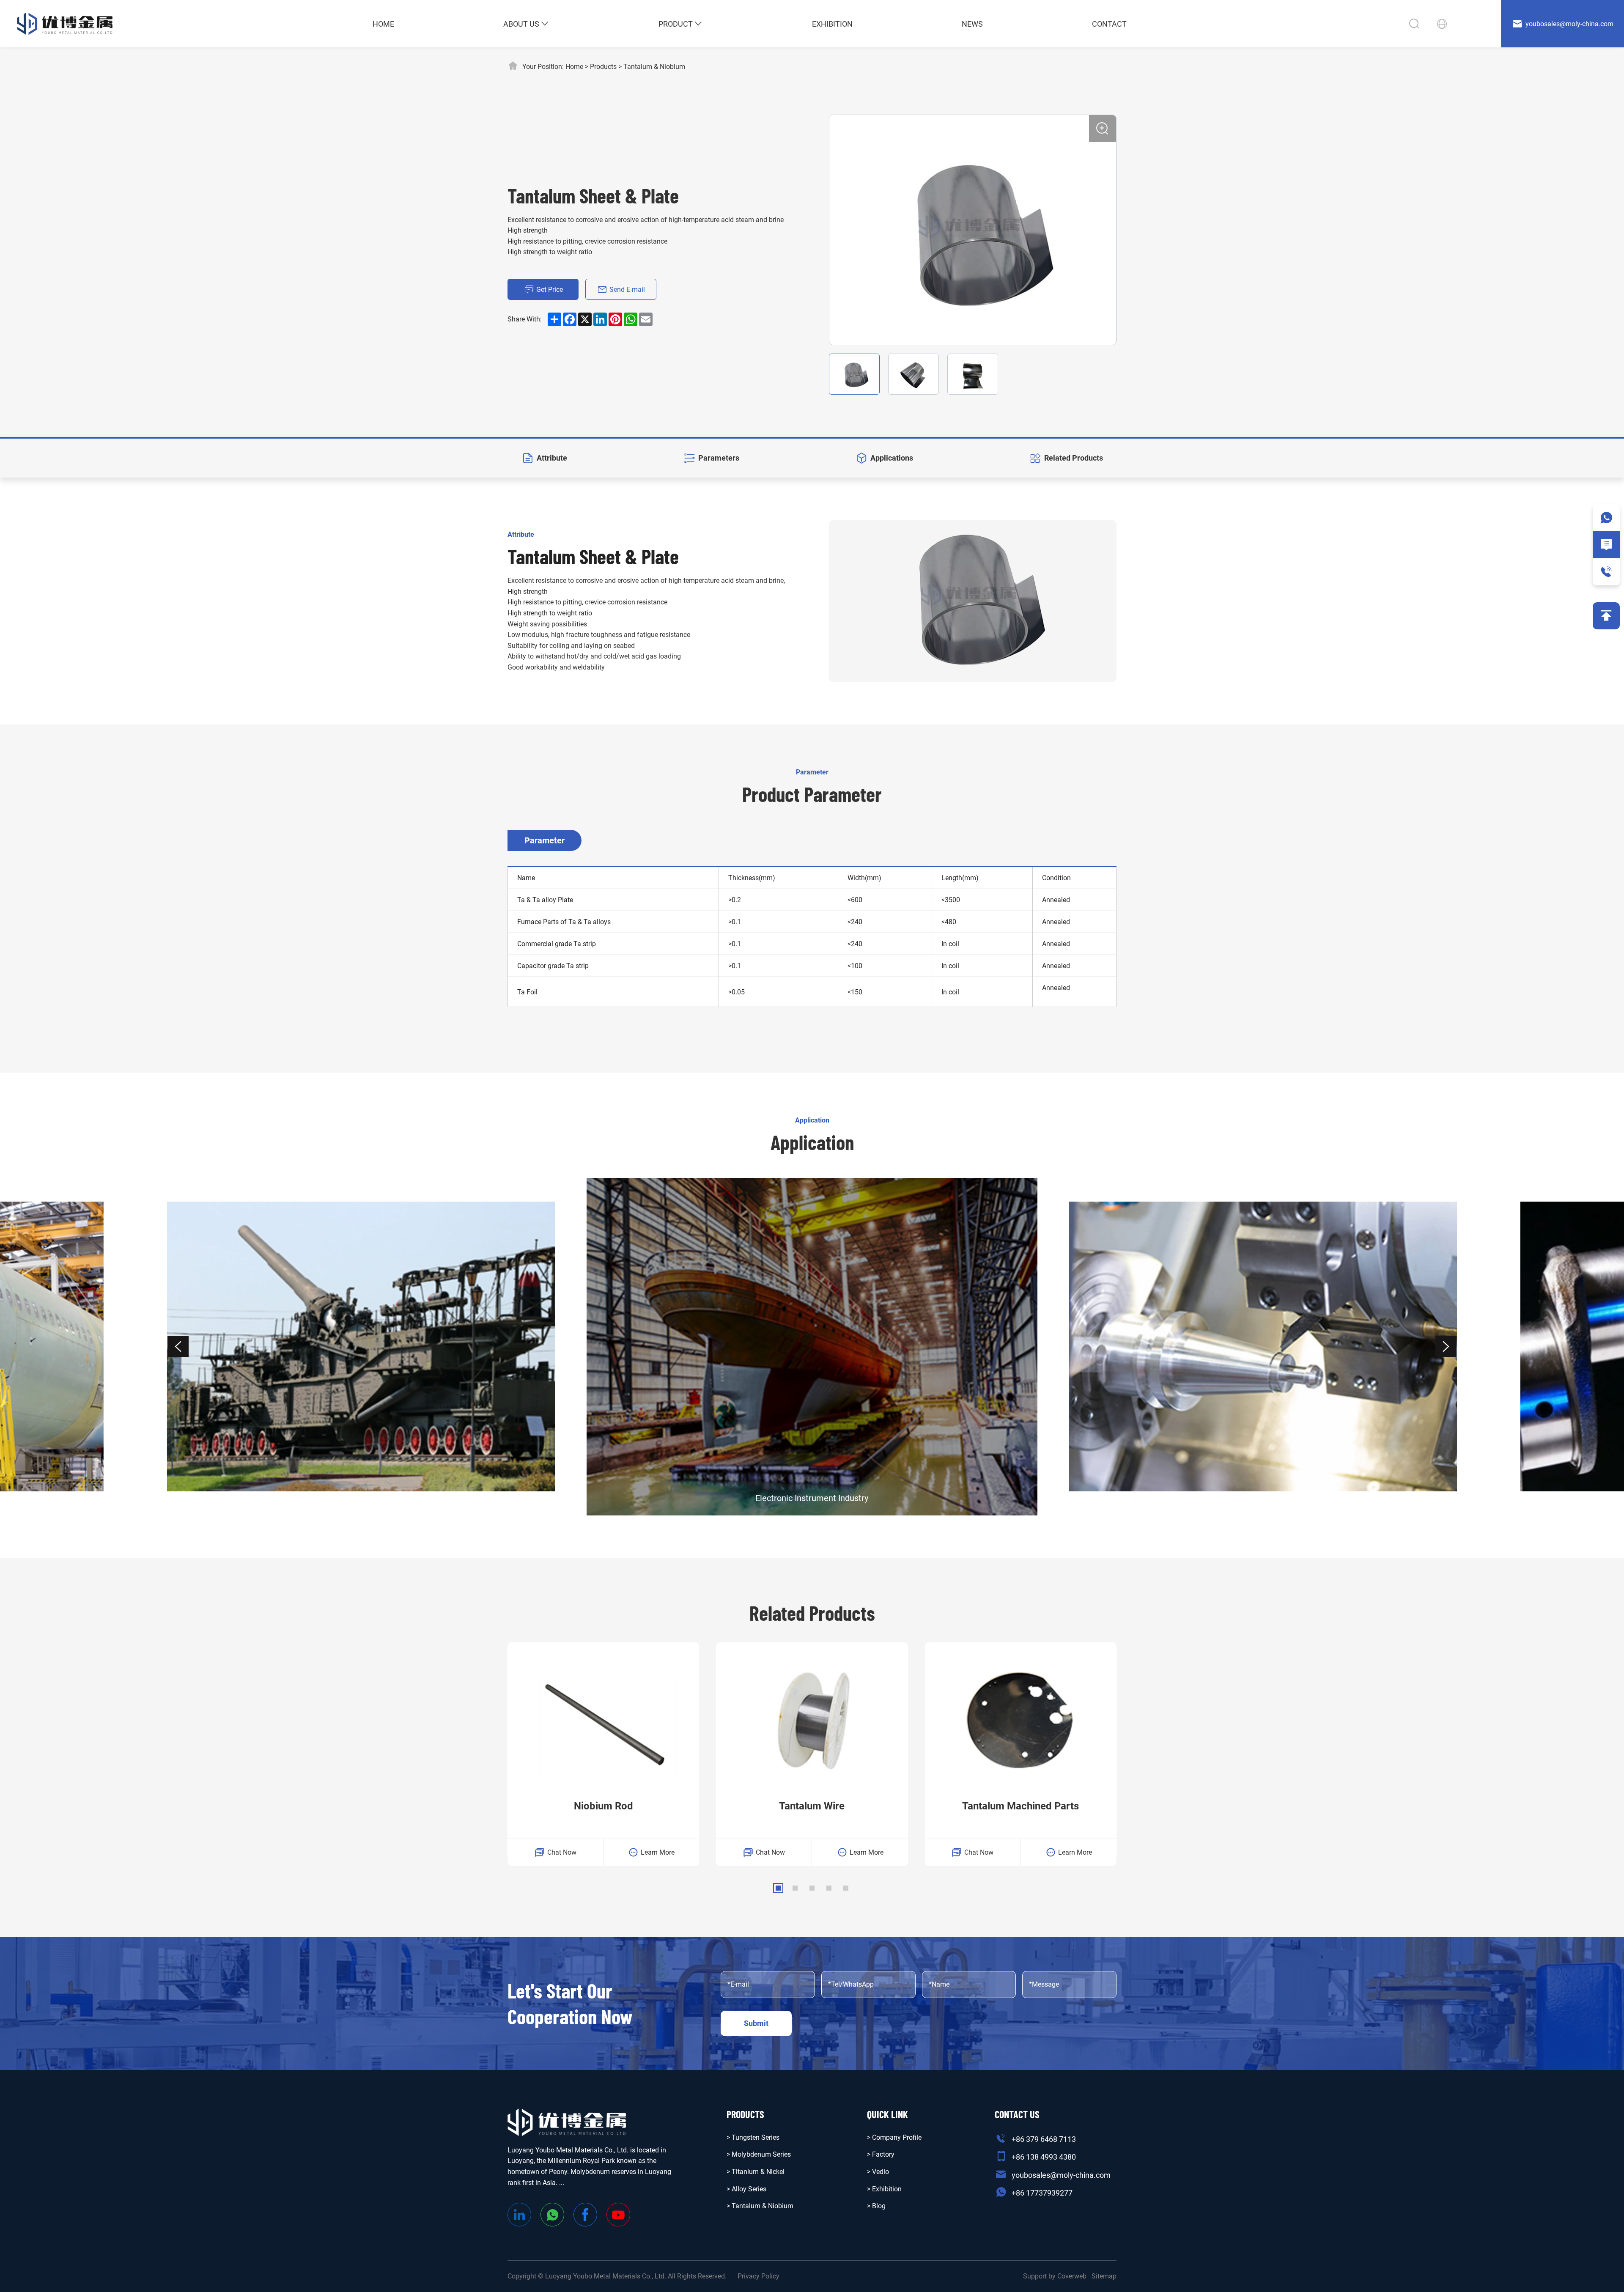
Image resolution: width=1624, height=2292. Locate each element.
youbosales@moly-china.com (1061, 2175)
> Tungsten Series (753, 2137)
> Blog (876, 2206)
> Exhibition (884, 2189)
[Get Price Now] (1606, 545)
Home (383, 24)
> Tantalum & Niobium (760, 2206)
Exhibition (832, 24)
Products (603, 67)
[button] (178, 1347)
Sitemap (1104, 2276)
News (972, 24)
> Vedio (878, 2172)
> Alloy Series (746, 2189)
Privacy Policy (759, 2276)
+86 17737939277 (1042, 2193)
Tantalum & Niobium (654, 67)
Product (676, 24)
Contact (1109, 24)
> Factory (881, 2154)
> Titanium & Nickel (756, 2172)
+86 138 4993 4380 (1044, 2157)
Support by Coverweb (1055, 2276)
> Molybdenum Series (759, 2154)
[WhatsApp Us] (1606, 518)
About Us (521, 24)
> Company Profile (894, 2137)
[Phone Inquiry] (1606, 572)
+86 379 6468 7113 (1044, 2139)
